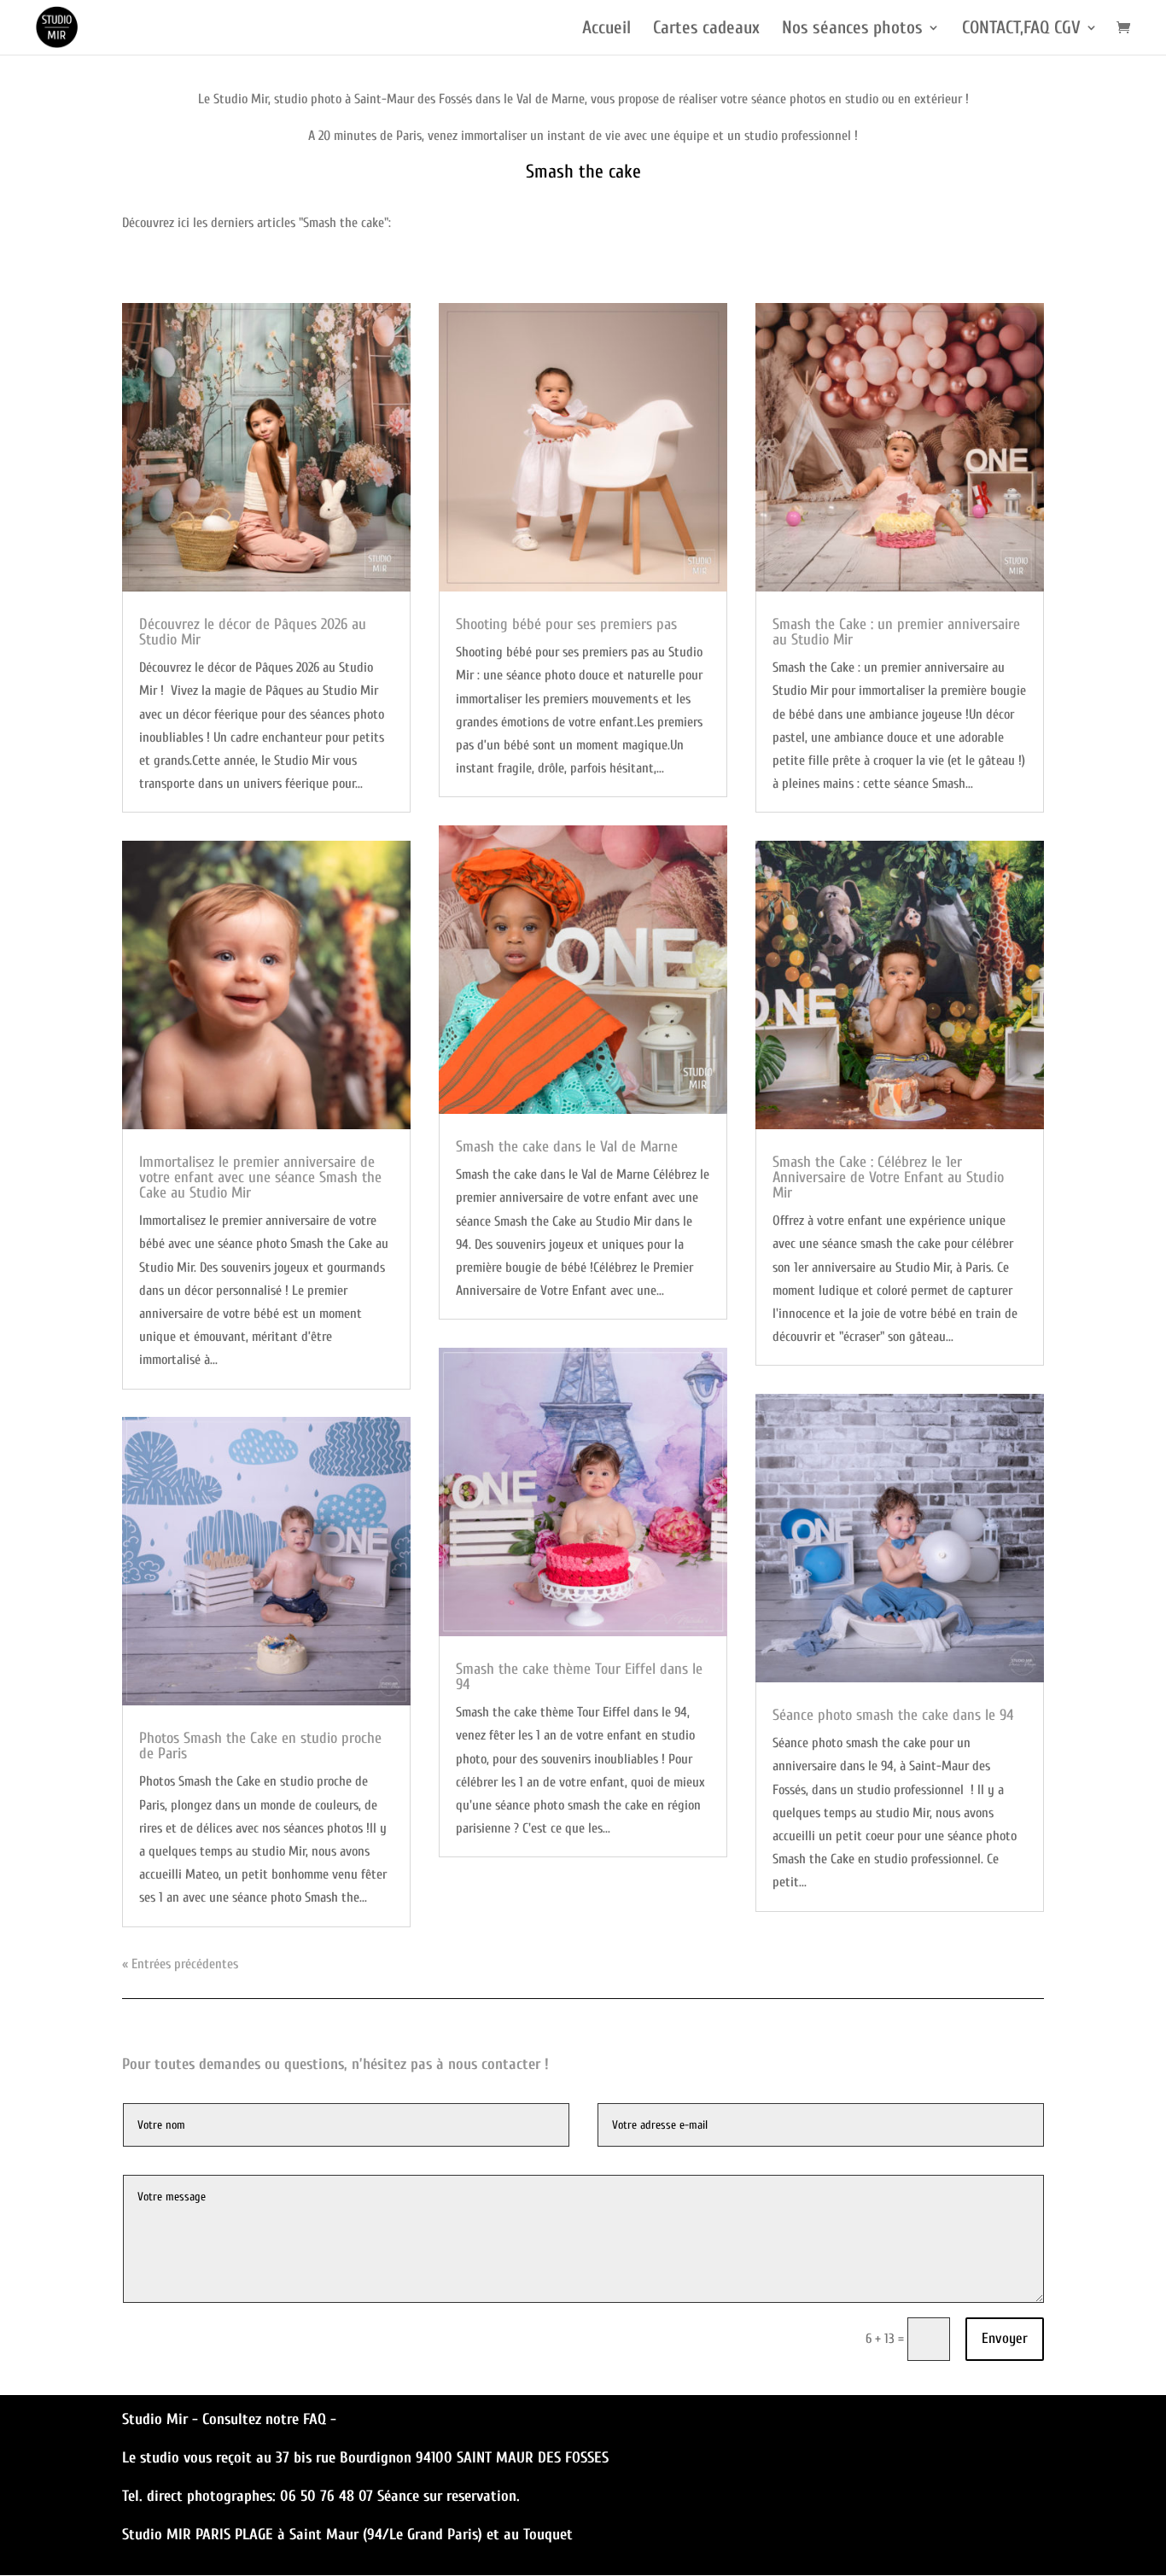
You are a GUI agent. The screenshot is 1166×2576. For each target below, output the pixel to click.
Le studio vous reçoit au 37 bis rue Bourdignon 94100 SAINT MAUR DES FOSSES (365, 2458)
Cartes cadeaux (706, 29)
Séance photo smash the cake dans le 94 (893, 1715)
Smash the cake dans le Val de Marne (567, 1147)
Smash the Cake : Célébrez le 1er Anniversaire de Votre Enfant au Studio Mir (888, 1177)
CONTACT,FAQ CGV (1021, 29)
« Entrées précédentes (180, 1964)
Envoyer (1005, 2338)
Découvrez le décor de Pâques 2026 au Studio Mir (253, 632)
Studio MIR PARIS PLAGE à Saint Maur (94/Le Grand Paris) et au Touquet (347, 2535)
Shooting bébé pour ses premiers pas (566, 624)
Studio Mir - (162, 2419)
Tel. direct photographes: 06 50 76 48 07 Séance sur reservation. (321, 2496)
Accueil (606, 29)
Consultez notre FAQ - (269, 2419)
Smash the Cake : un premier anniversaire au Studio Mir (896, 632)
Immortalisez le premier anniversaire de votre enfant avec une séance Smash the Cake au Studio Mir (260, 1177)
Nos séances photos (852, 29)
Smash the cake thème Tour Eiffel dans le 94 (579, 1677)
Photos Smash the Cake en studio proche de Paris (260, 1746)
